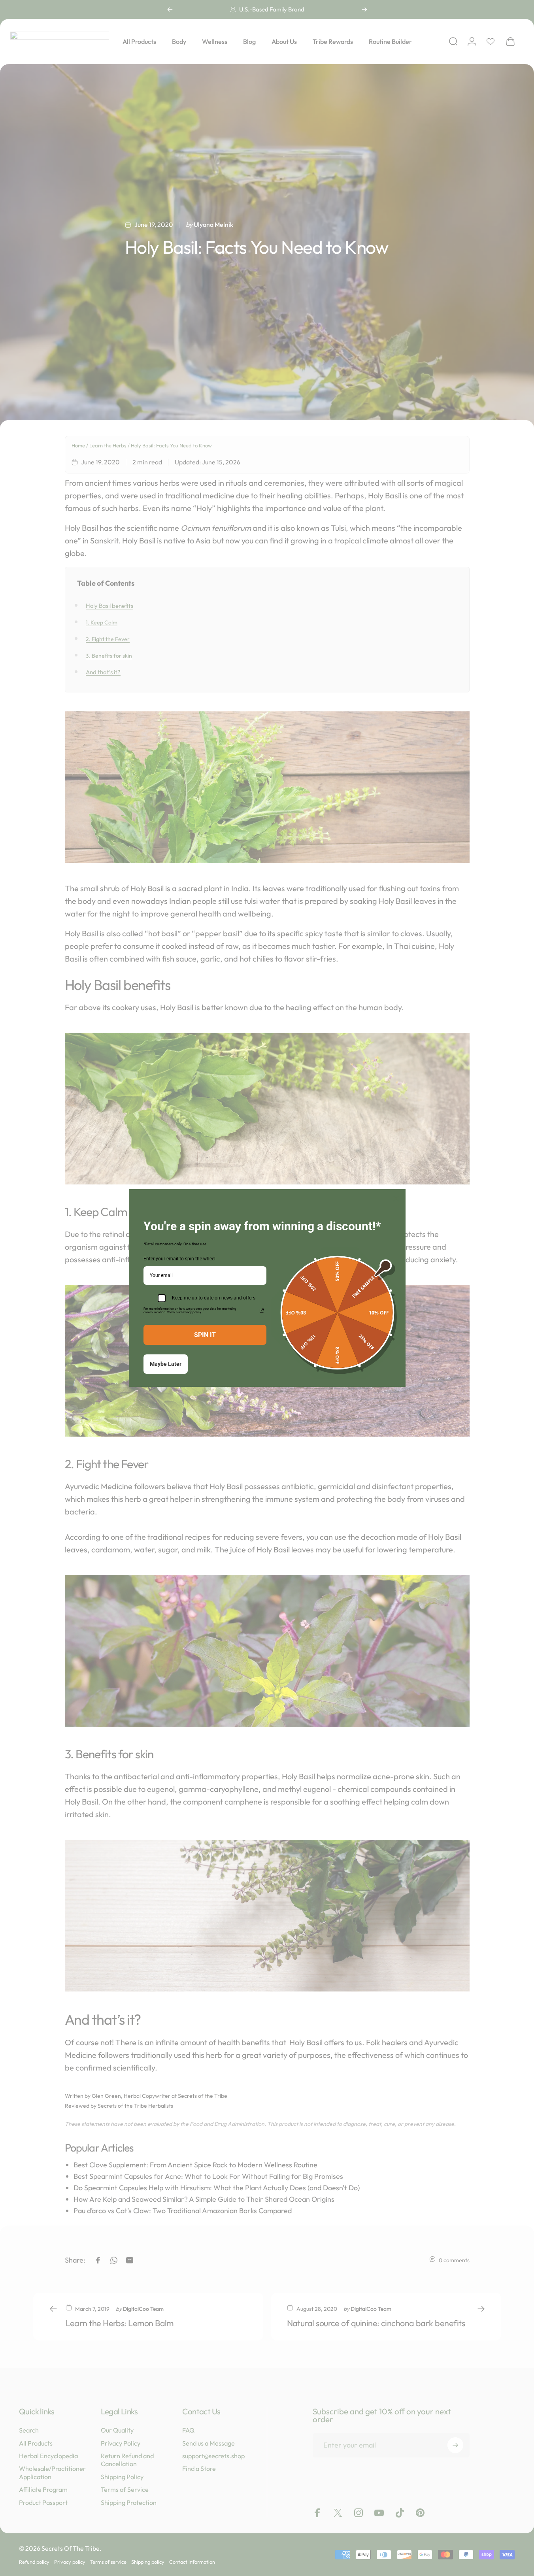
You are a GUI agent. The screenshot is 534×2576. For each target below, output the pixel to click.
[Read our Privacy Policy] (262, 1311)
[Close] (396, 1199)
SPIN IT (205, 1335)
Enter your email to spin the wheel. (180, 1259)
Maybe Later (166, 1364)
